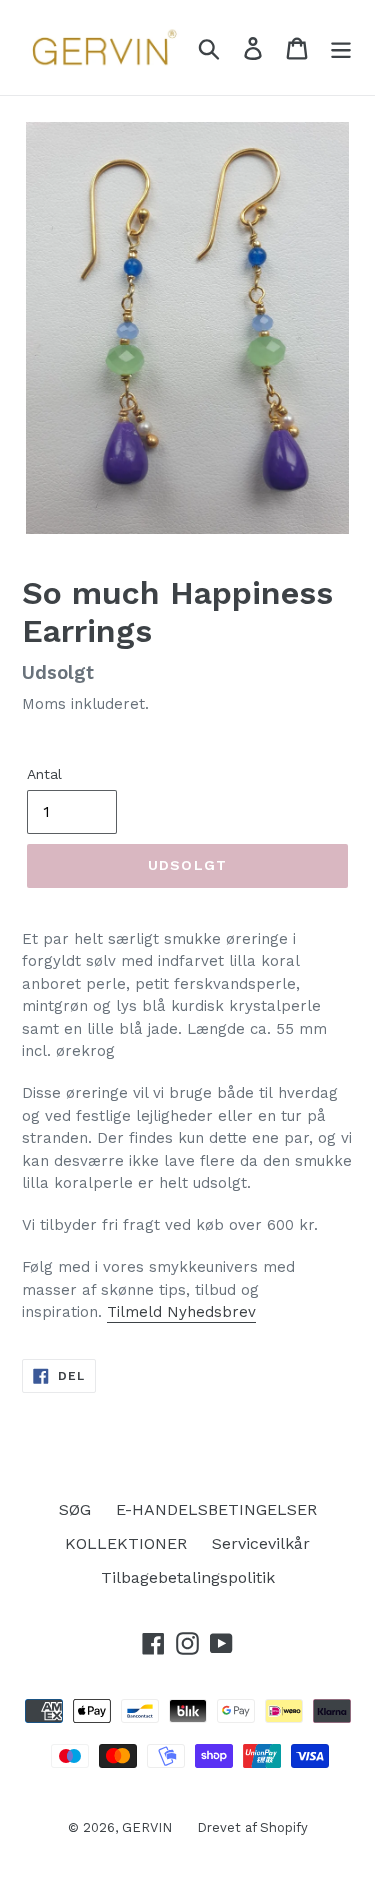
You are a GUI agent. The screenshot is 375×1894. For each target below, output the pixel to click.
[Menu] (341, 47)
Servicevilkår (261, 1543)
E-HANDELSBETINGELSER (216, 1509)
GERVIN (147, 1827)
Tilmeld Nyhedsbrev (181, 1312)
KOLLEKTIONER (126, 1543)
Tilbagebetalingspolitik (188, 1577)
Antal (44, 774)
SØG (75, 1509)
